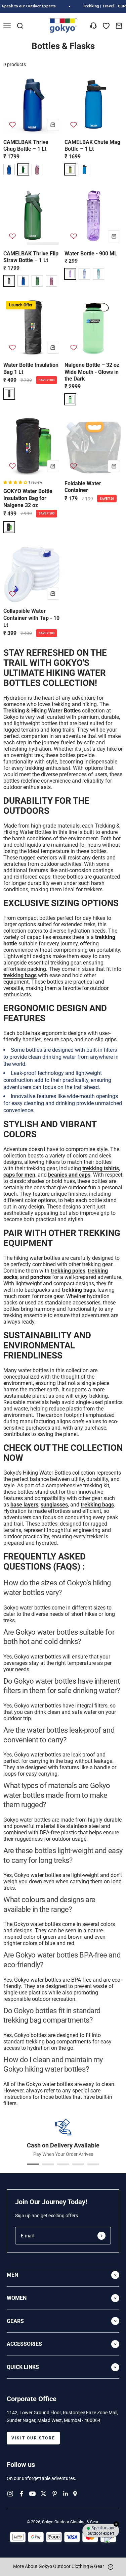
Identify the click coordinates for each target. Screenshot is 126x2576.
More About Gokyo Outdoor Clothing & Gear (59, 2566)
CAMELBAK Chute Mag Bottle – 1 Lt (92, 146)
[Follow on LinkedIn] (66, 2494)
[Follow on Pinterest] (55, 2494)
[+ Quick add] (53, 125)
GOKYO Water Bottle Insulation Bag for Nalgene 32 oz (28, 498)
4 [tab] (78, 2164)
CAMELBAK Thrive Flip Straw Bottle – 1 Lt (31, 257)
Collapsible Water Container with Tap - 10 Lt (31, 618)
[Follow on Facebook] (21, 2494)
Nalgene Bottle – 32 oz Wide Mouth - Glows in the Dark (92, 372)
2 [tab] (48, 2164)
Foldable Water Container (83, 487)
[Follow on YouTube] (32, 2494)
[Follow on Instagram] (10, 2494)
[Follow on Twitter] (44, 2494)
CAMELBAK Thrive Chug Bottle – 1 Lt (26, 146)
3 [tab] (63, 2164)
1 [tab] (33, 2164)
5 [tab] (93, 2164)
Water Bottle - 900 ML (91, 254)
